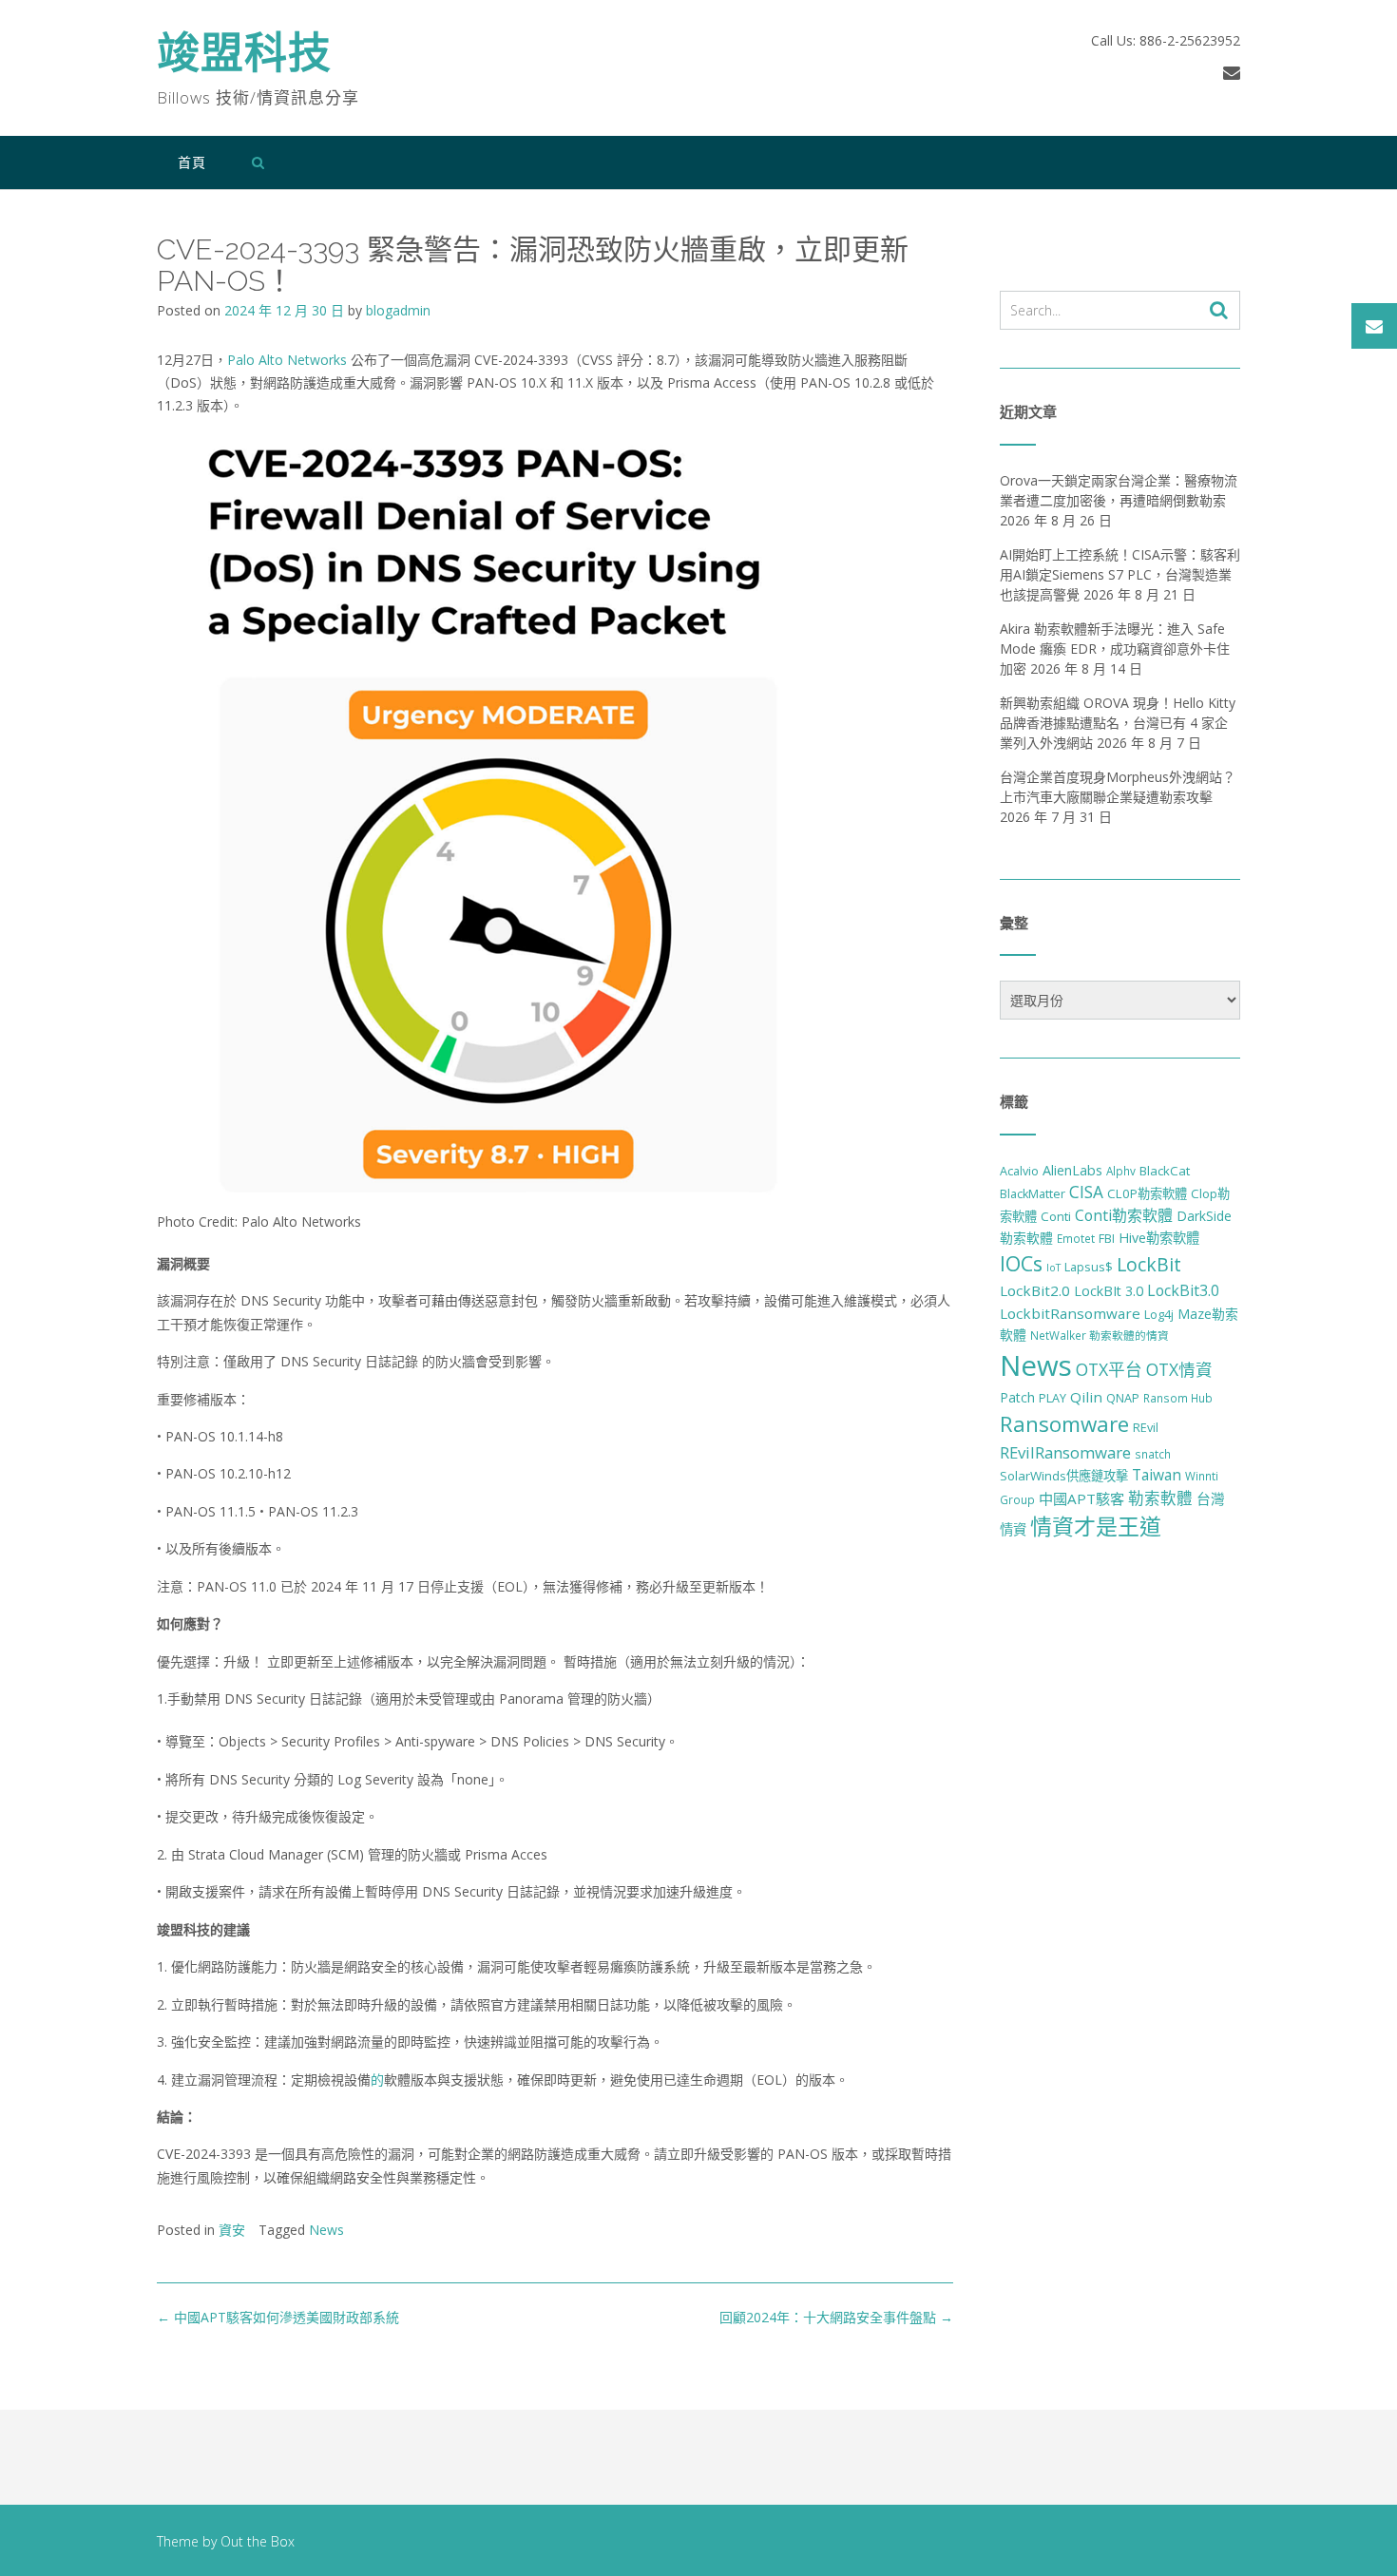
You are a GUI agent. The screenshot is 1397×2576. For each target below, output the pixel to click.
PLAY (1053, 1398)
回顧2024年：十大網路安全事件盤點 (836, 2317)
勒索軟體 (1160, 1498)
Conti (1056, 1216)
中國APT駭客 (1081, 1498)
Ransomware (1064, 1424)
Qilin (1086, 1397)
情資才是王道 (1096, 1526)
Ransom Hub (1178, 1398)
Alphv (1121, 1171)
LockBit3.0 (1183, 1290)
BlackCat (1165, 1171)
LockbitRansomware (1070, 1313)
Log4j (1159, 1315)
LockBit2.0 (1035, 1290)
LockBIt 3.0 (1109, 1291)
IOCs (1021, 1263)
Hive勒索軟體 (1159, 1238)
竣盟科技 (244, 57)
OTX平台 (1109, 1369)
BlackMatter (1033, 1194)
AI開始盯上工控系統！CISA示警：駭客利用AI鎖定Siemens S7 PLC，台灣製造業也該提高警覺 (1120, 574)
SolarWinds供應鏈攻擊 (1064, 1476)
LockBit (1149, 1264)
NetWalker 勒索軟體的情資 (1100, 1335)
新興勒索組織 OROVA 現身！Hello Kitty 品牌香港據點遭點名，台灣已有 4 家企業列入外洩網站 (1118, 723)
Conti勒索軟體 (1124, 1215)
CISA (1086, 1192)
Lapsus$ (1089, 1267)
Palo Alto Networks (289, 360)
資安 (232, 2230)
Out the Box (258, 2541)
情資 (1013, 1529)
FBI (1107, 1239)
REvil (1146, 1428)
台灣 (1211, 1498)
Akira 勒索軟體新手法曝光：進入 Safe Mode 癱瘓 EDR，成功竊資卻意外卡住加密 (1115, 649)
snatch (1153, 1454)
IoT (1053, 1268)
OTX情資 (1179, 1369)
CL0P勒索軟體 (1147, 1193)
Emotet (1076, 1238)
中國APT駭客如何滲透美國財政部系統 (278, 2317)
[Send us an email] (1232, 72)
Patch (1017, 1397)
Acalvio (1019, 1171)
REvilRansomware (1065, 1452)
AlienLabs (1072, 1170)
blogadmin (398, 310)
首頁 (192, 162)
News (326, 2230)
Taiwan (1157, 1475)
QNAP (1123, 1398)
